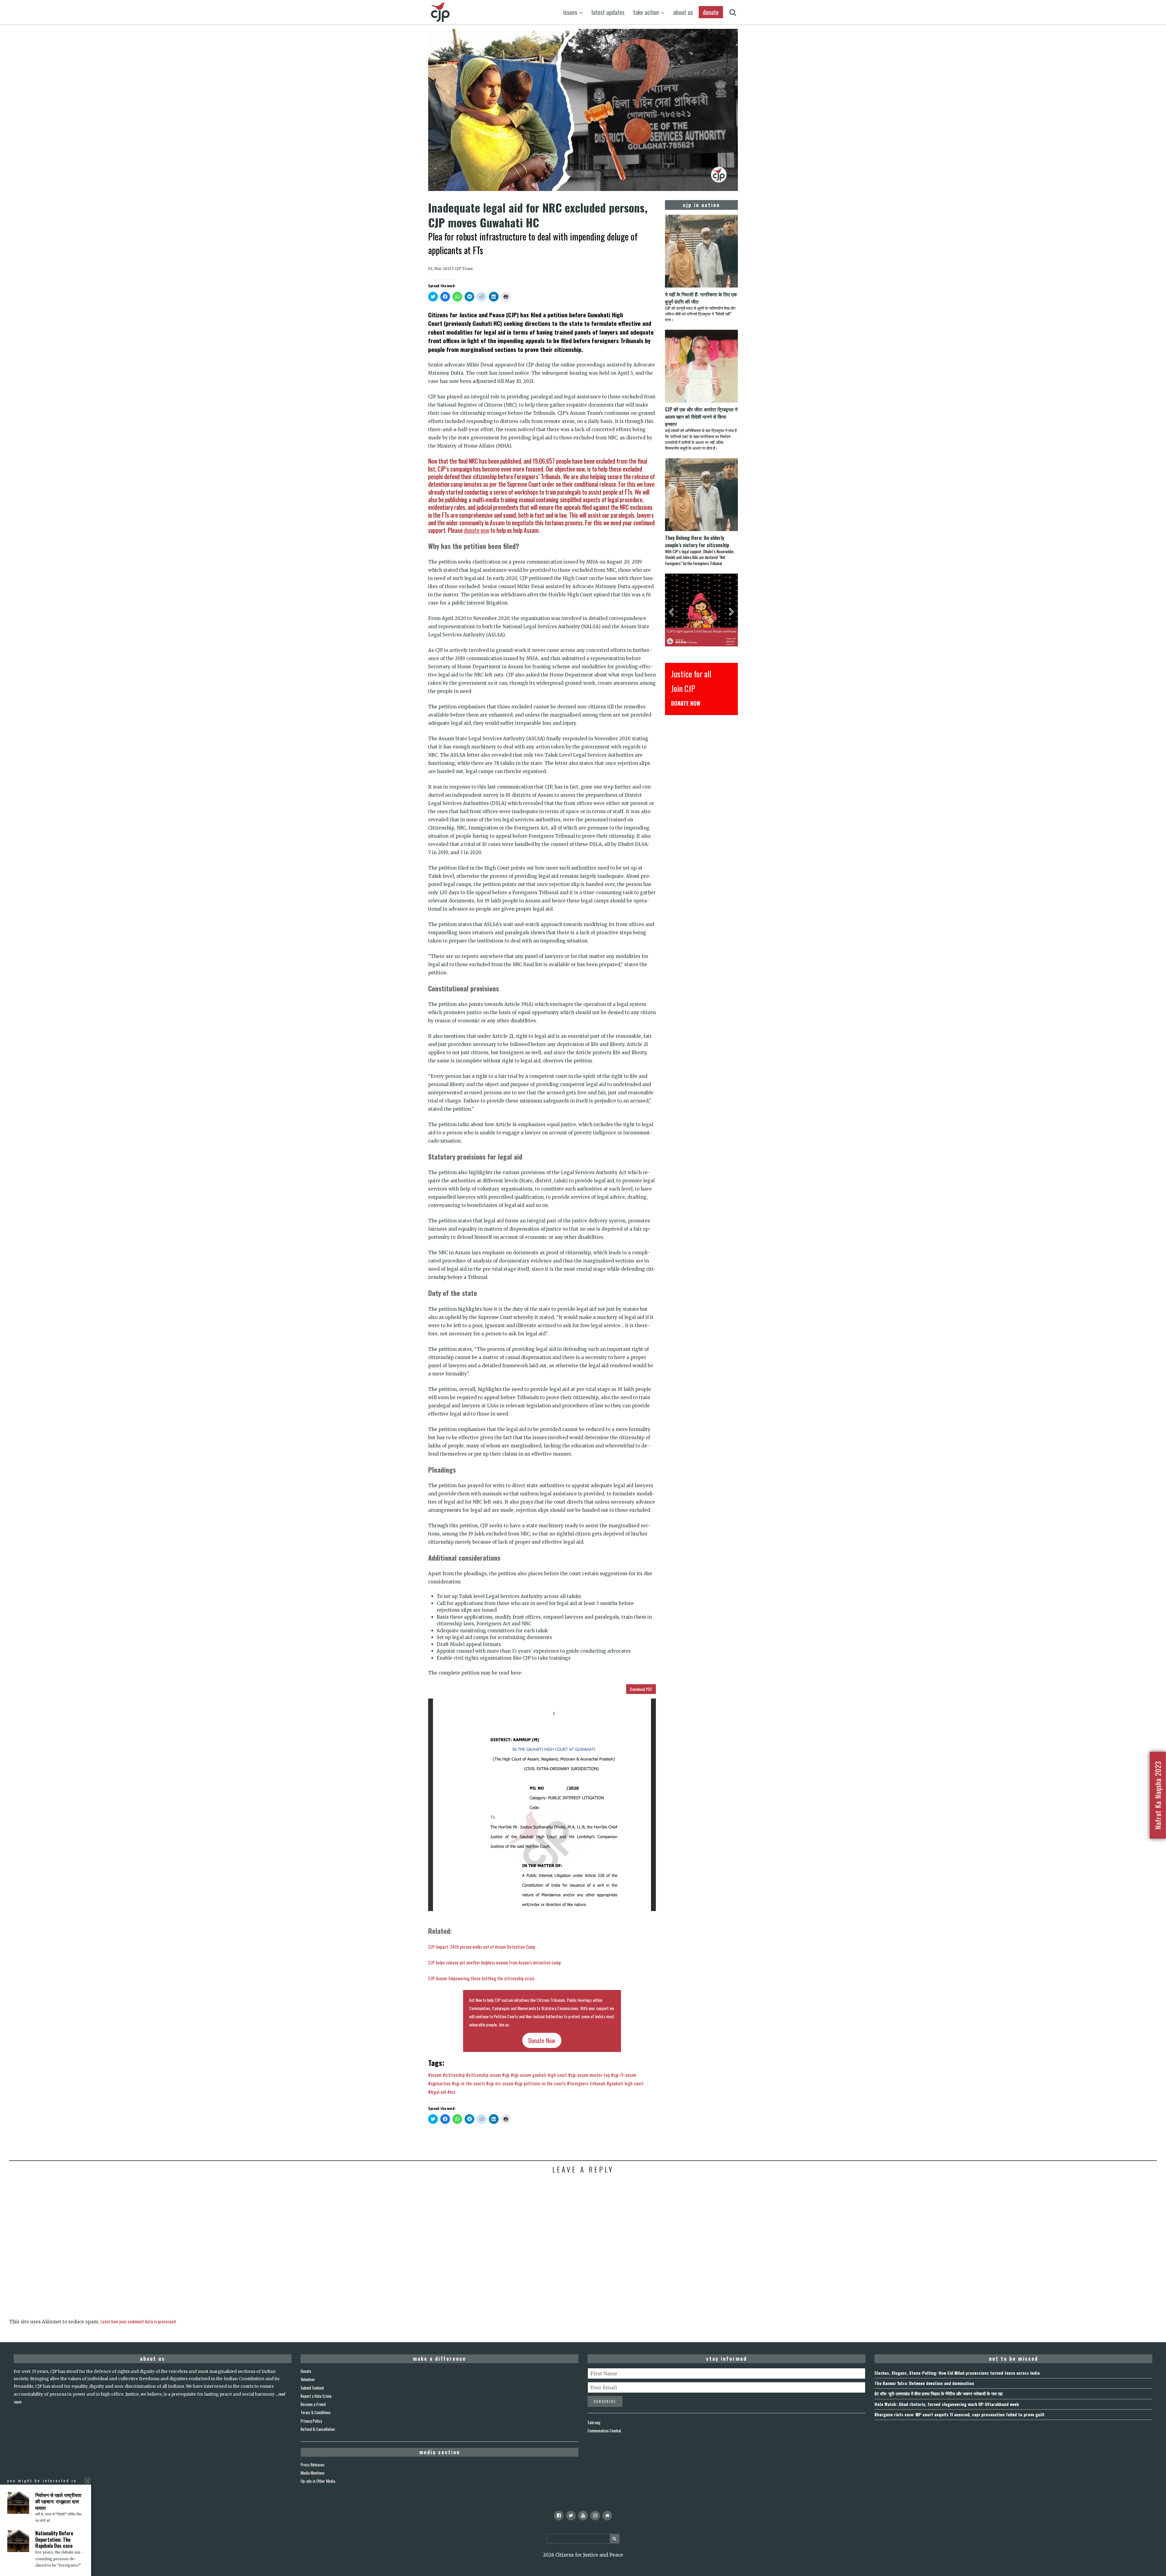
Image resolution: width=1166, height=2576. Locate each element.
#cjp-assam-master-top (589, 2075)
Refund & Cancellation (318, 2429)
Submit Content (312, 2388)
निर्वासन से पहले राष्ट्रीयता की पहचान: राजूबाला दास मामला (58, 2501)
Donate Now (542, 2040)
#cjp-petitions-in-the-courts (540, 2083)
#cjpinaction (439, 2083)
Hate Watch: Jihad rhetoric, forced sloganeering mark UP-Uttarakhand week (947, 2404)
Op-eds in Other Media (318, 2481)
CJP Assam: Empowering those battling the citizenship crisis (481, 1978)
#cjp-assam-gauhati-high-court (539, 2075)
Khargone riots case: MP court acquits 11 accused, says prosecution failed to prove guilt (960, 2414)
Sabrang (594, 2422)
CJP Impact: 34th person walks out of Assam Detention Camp (482, 1947)
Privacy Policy (311, 2421)
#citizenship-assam (483, 2075)
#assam (435, 2075)
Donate (306, 2371)
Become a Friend (313, 2404)
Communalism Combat (604, 2431)
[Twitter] (571, 2516)
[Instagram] (595, 2516)
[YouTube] (583, 2516)
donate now (477, 530)
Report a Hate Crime (316, 2396)
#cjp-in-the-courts (468, 2083)
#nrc (451, 2092)
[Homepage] (607, 2516)
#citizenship (454, 2075)
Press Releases (313, 2465)
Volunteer (308, 2379)
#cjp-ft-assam (624, 2075)
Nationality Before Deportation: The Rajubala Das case (54, 2540)
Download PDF (641, 1689)
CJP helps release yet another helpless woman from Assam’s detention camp (494, 1962)
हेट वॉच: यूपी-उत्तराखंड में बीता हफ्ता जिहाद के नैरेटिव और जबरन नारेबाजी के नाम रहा (939, 2393)
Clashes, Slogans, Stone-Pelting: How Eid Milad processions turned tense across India (957, 2373)
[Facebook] (559, 2516)
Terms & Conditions (316, 2412)
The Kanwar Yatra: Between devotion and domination (924, 2383)
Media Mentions (313, 2473)
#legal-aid (437, 2092)
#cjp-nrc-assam (500, 2083)
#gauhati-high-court (625, 2083)
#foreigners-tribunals (586, 2083)
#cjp (506, 2075)
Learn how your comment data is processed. (139, 2321)
